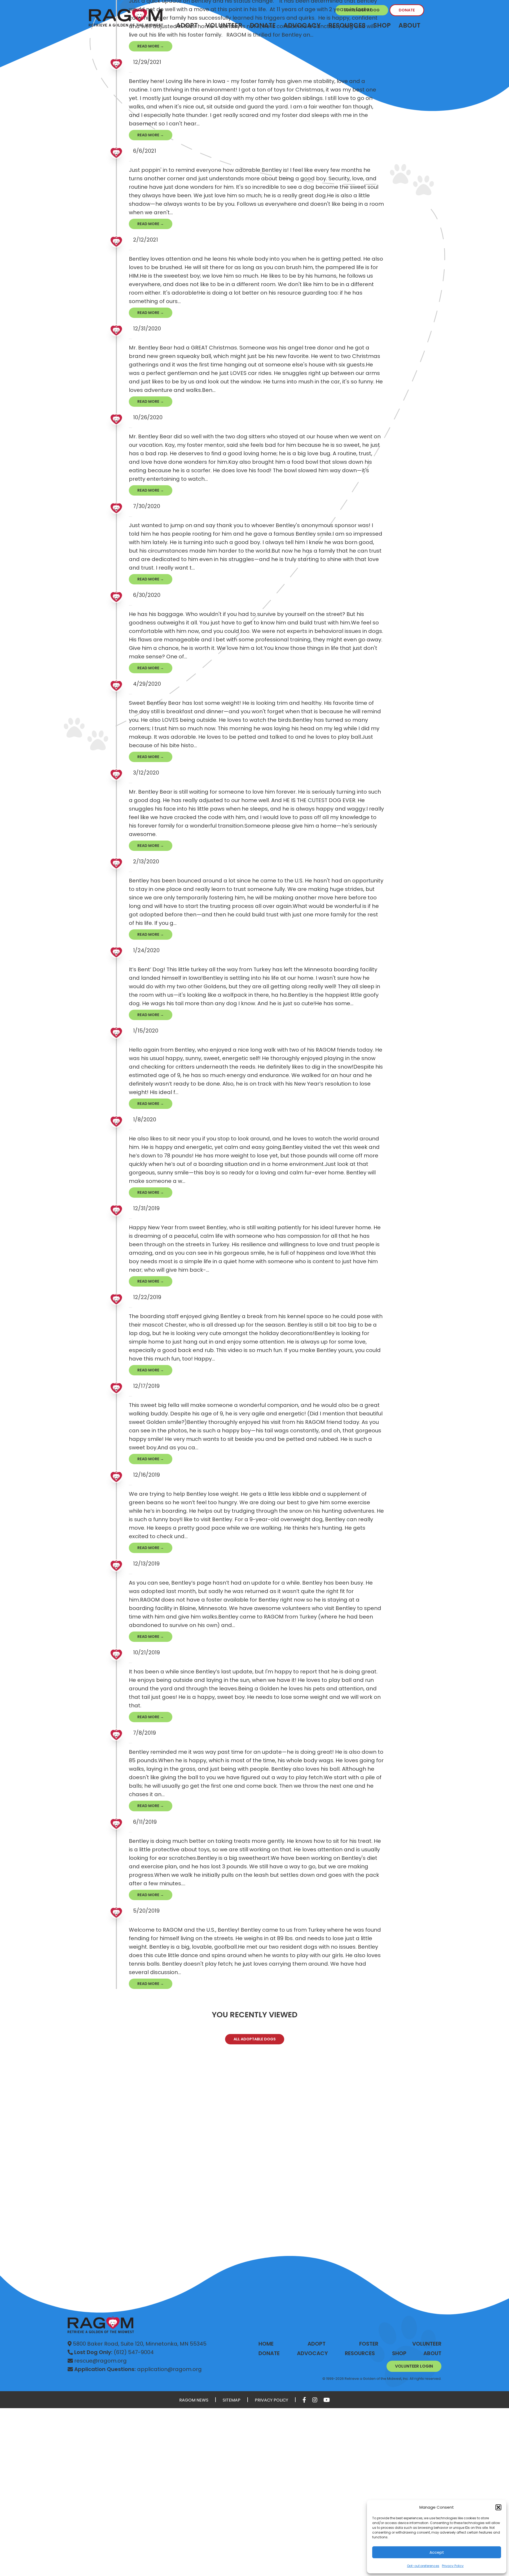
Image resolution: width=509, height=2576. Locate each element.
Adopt (317, 2344)
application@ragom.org (138, 2369)
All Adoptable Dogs (255, 2039)
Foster (369, 2344)
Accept (437, 2552)
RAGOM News (194, 2400)
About (409, 25)
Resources (360, 2353)
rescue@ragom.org (100, 2361)
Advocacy (312, 2353)
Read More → (151, 46)
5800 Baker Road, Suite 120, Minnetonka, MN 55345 (139, 2344)
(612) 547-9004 (114, 2352)
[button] (498, 2507)
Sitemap (232, 2400)
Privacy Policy (453, 2566)
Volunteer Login (414, 2366)
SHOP (399, 2353)
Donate (407, 10)
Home (266, 2344)
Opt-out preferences (423, 2566)
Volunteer (427, 2344)
